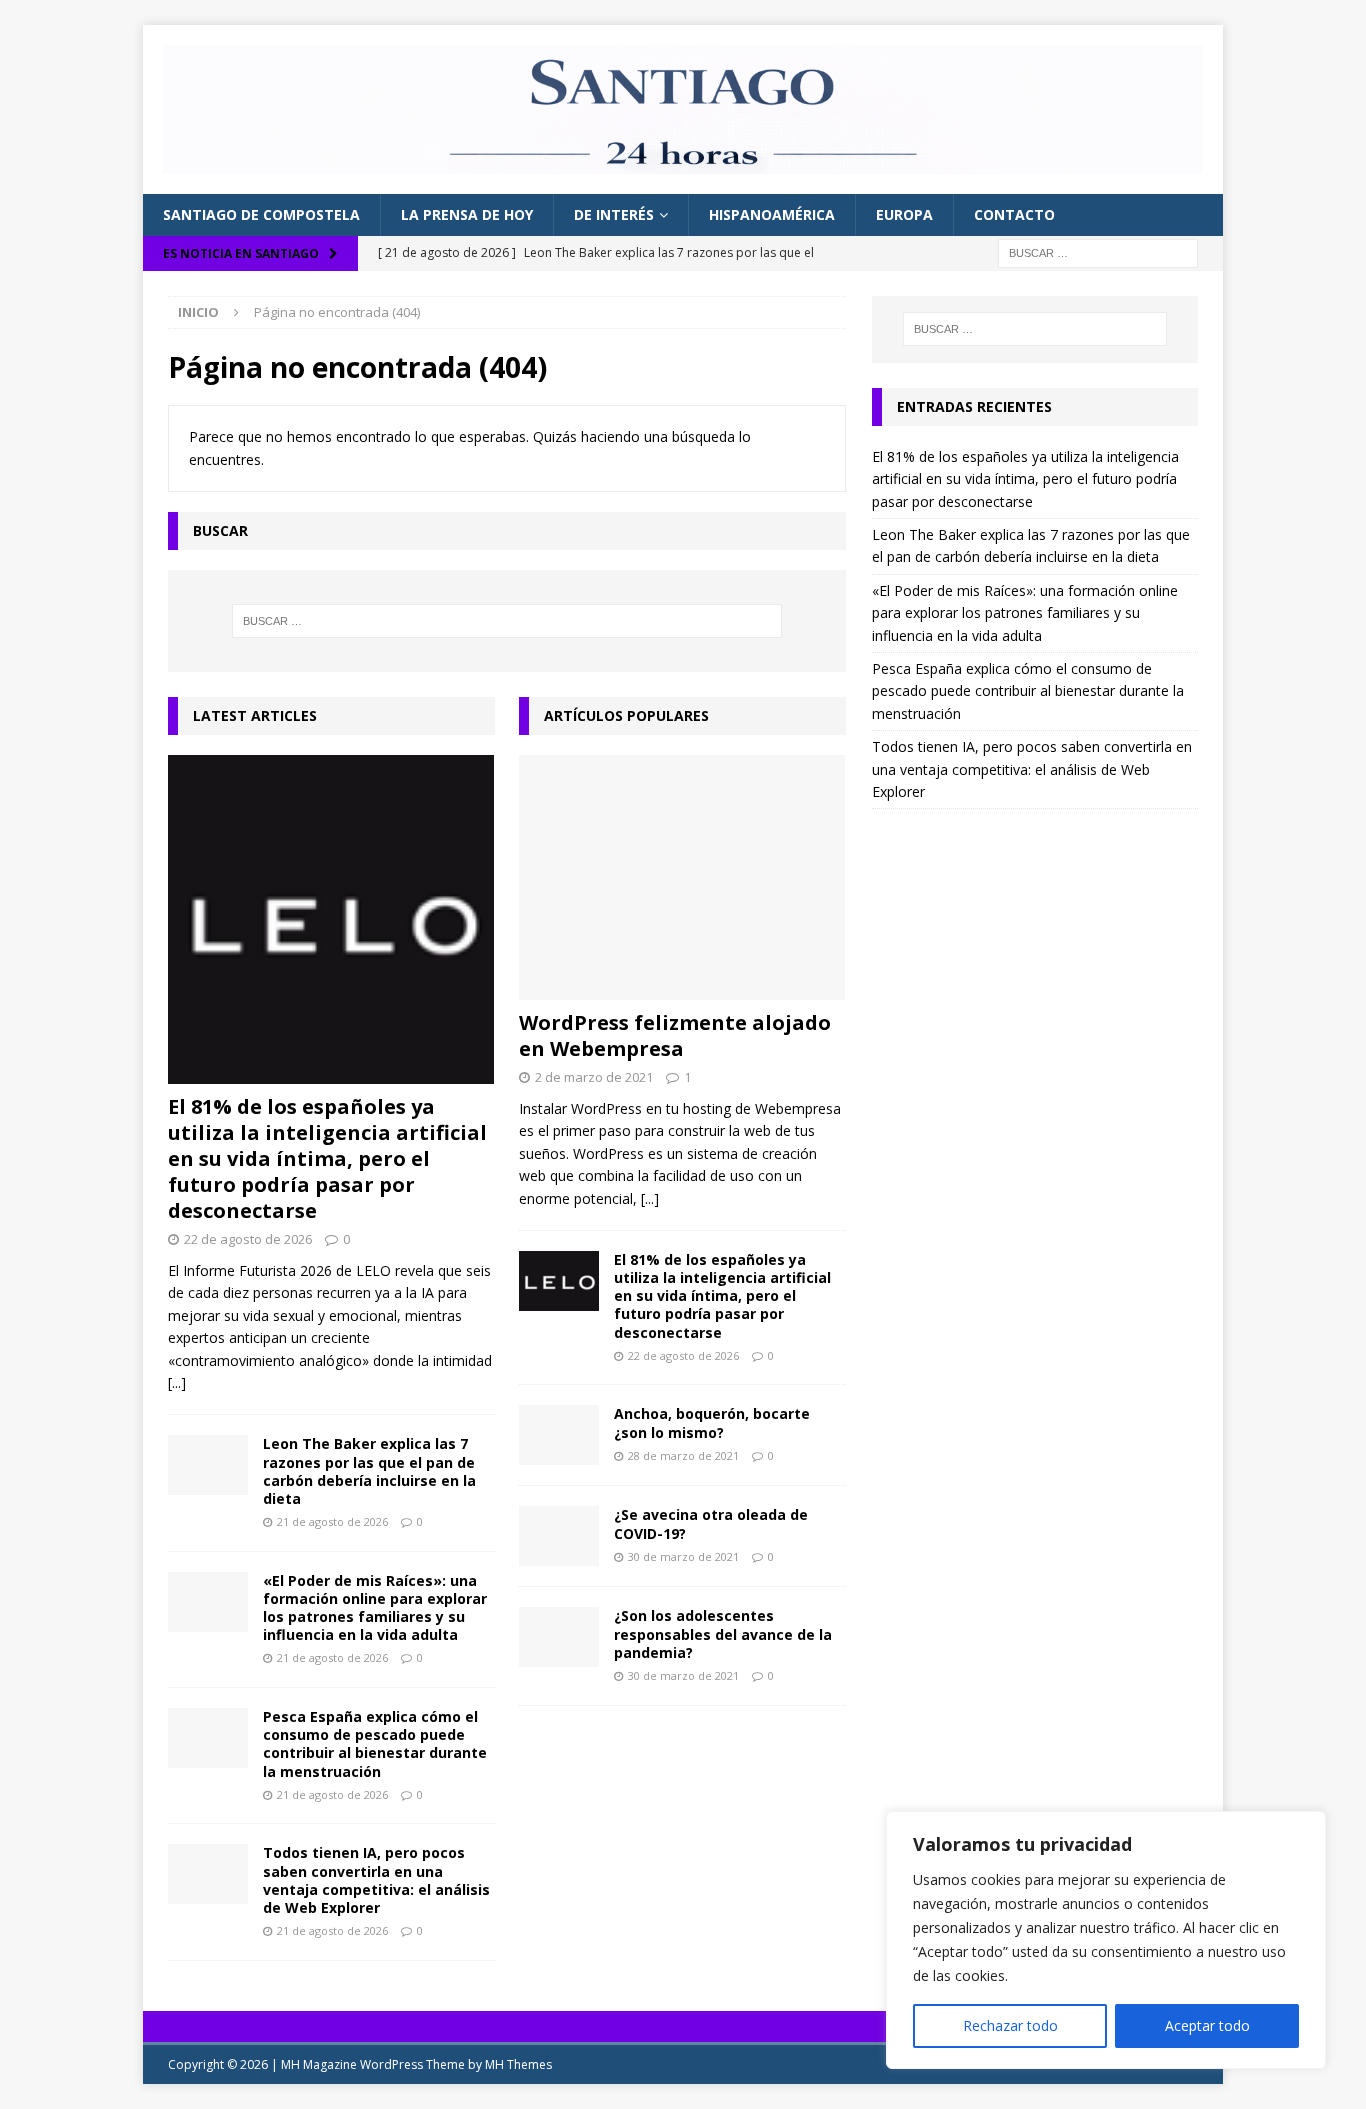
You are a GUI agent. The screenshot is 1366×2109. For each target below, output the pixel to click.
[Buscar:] (1098, 251)
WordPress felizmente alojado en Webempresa (675, 1035)
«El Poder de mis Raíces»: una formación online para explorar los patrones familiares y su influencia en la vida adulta (375, 1608)
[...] (177, 1382)
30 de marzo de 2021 (683, 1556)
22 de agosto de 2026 (248, 1239)
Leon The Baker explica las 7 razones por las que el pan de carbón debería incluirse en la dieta (369, 1471)
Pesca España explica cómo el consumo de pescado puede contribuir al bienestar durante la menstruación (375, 1744)
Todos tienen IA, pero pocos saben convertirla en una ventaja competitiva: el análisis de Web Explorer (376, 1880)
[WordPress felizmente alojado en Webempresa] (682, 877)
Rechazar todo (1010, 2025)
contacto (1014, 214)
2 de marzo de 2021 (594, 1077)
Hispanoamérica (772, 214)
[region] (1106, 1940)
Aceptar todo (1207, 2025)
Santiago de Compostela (261, 214)
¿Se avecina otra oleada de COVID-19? (711, 1523)
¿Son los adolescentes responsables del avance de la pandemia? (723, 1633)
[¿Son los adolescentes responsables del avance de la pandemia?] (559, 1637)
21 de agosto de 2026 (332, 1521)
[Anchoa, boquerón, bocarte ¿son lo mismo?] (559, 1435)
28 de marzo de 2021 (683, 1455)
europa (904, 214)
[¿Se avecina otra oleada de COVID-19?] (559, 1536)
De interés (614, 214)
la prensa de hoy (467, 214)
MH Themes (518, 2064)
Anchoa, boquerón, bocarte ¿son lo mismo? (712, 1422)
